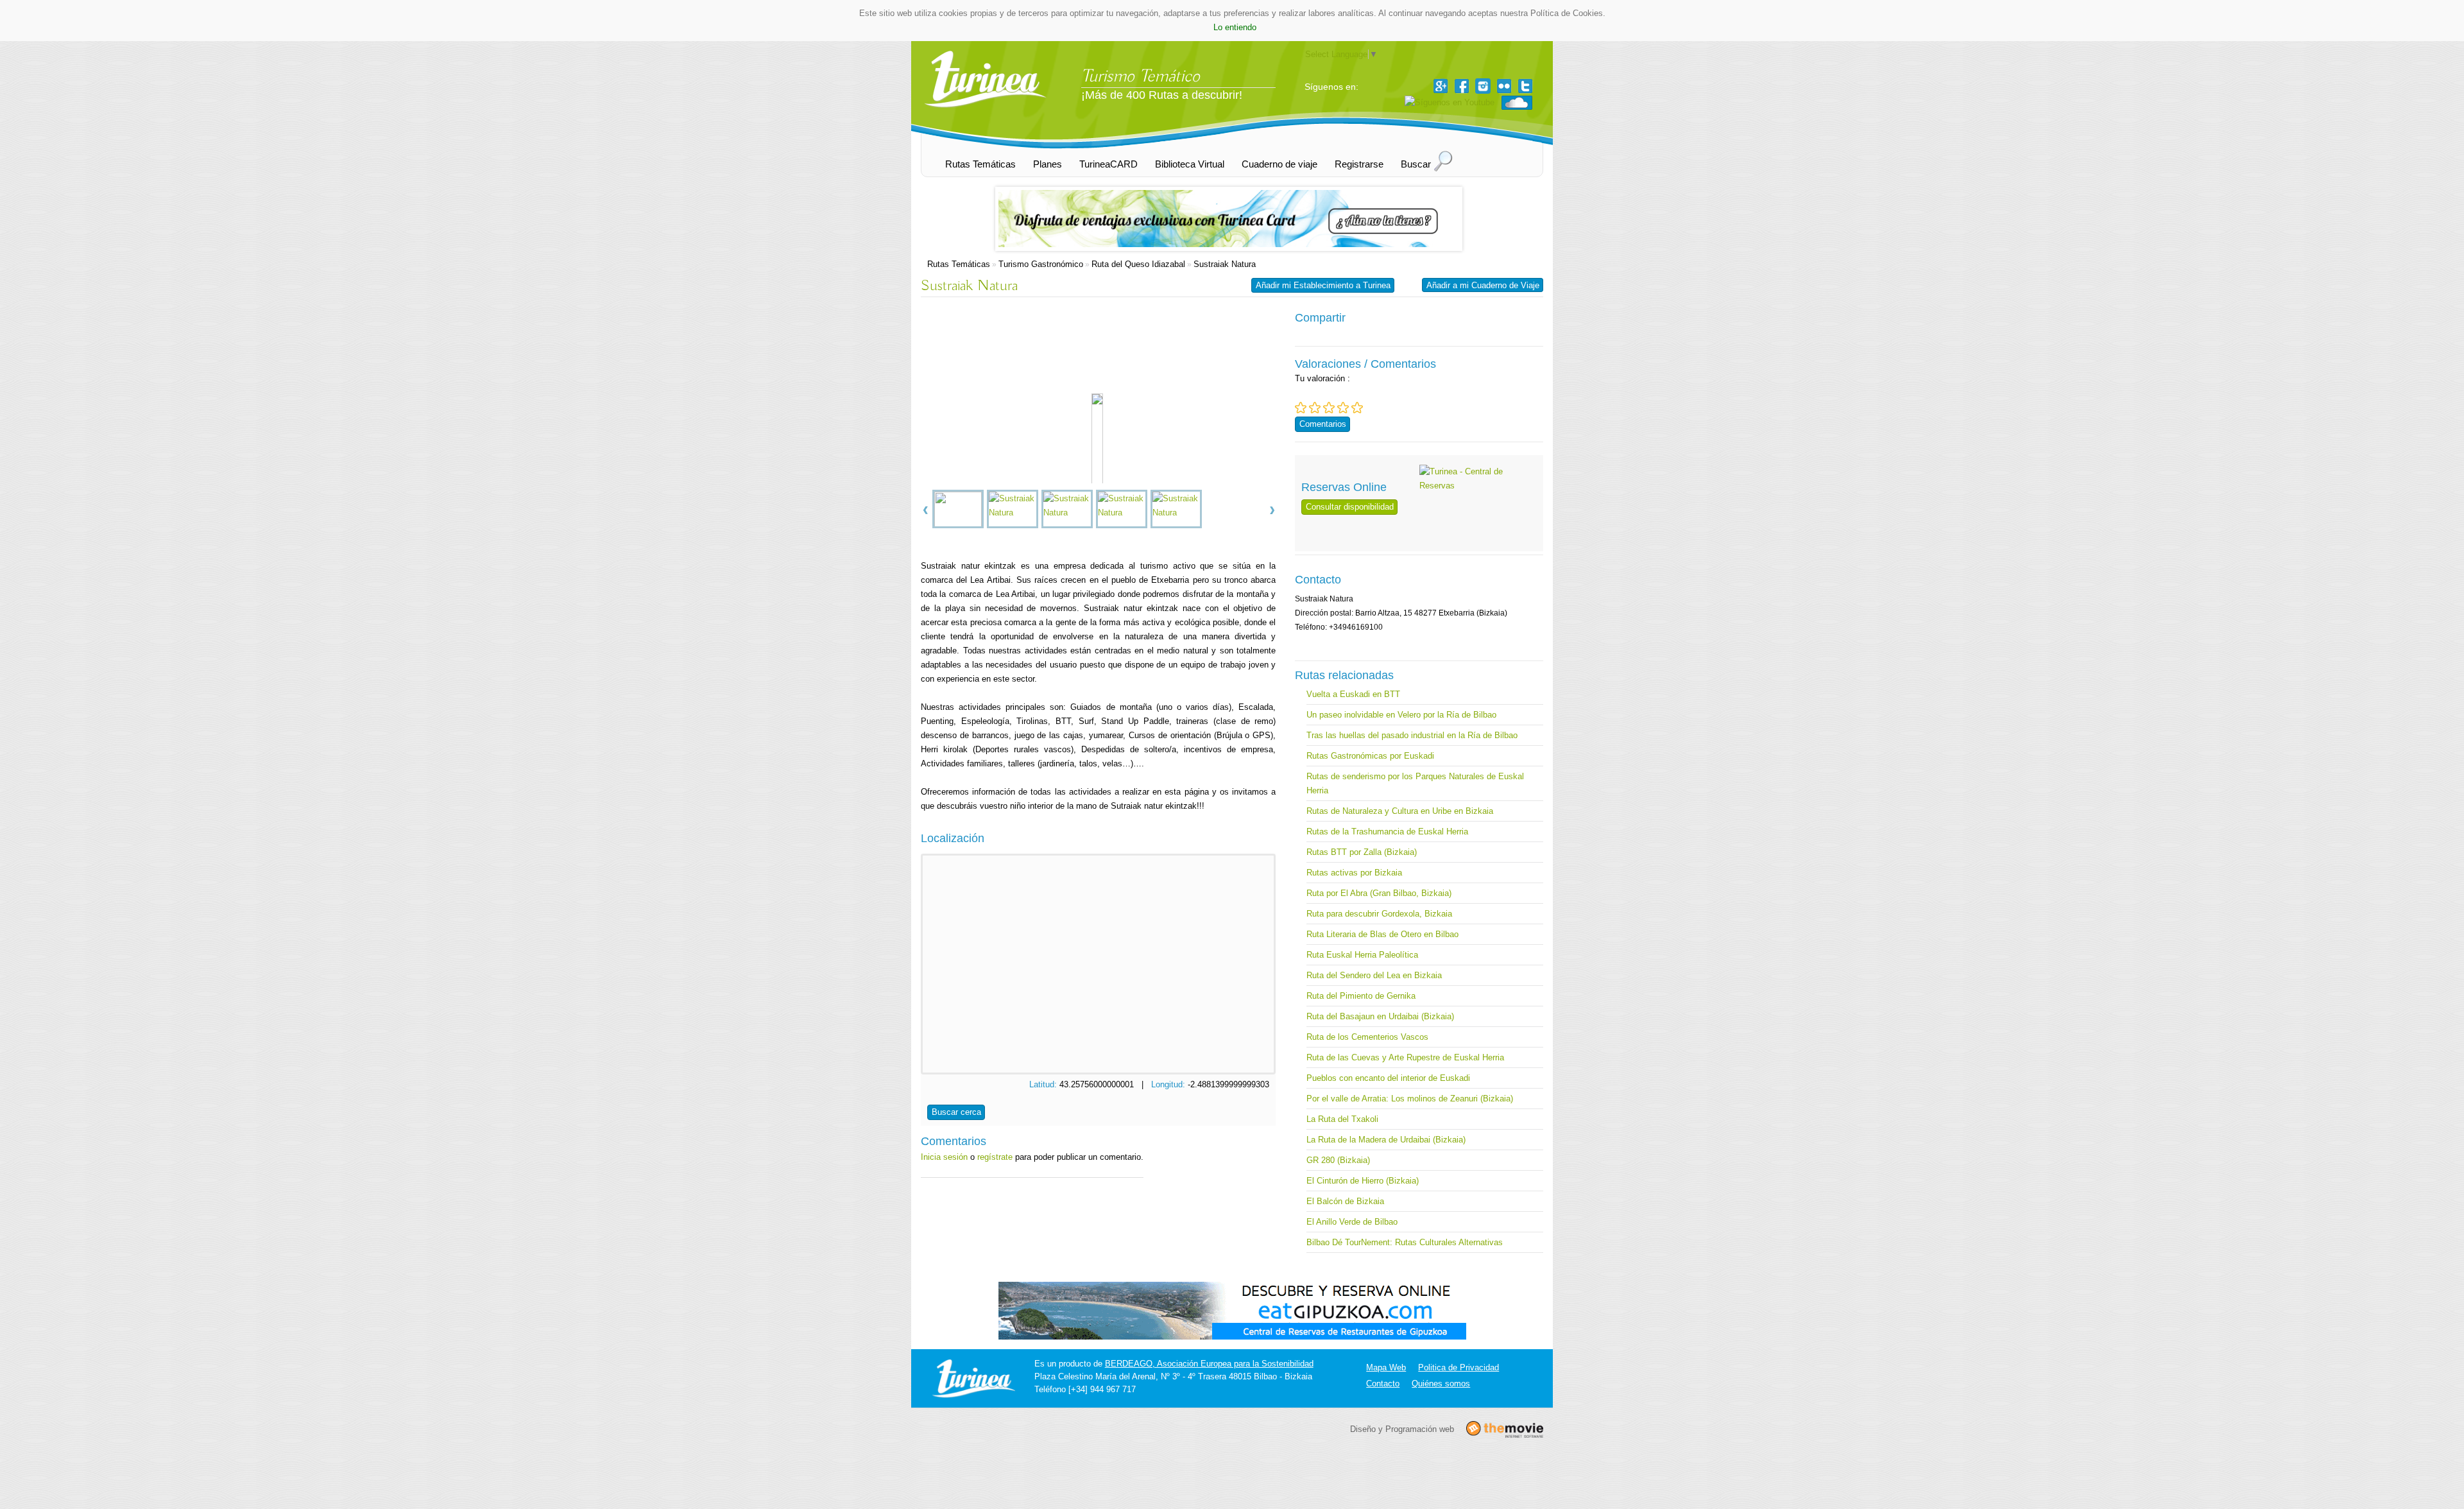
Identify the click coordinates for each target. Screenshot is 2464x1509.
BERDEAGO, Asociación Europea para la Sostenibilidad (1209, 1364)
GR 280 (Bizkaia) (1338, 1160)
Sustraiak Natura (1225, 264)
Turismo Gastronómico (1041, 264)
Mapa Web (1386, 1367)
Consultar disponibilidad (1350, 507)
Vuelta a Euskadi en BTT (1353, 694)
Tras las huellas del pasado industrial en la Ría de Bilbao (1412, 735)
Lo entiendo (1235, 27)
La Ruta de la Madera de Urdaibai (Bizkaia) (1386, 1140)
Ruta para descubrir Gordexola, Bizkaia (1379, 914)
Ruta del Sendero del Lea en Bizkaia (1374, 975)
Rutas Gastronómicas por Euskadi (1370, 756)
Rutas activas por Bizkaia (1354, 873)
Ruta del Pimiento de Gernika (1361, 996)
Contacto (1383, 1384)
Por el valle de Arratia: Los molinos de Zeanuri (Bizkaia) (1410, 1099)
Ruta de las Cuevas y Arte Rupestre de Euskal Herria (1405, 1057)
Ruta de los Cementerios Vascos (1367, 1037)
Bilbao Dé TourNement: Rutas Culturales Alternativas (1405, 1242)
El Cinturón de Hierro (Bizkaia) (1363, 1181)
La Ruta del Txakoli (1342, 1119)
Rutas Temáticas (959, 264)
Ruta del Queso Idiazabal (1138, 264)
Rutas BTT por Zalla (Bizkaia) (1362, 852)
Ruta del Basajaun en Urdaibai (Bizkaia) (1380, 1016)
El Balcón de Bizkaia (1345, 1201)
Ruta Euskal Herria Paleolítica (1362, 955)
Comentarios (1323, 424)
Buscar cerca (956, 1112)
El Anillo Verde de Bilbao (1352, 1222)
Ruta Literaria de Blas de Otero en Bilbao (1382, 934)
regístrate (995, 1157)
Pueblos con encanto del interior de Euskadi (1388, 1078)
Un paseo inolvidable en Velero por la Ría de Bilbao (1401, 715)
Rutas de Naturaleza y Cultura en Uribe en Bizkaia (1400, 811)
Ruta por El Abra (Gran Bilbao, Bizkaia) (1379, 893)
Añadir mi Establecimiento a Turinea (1323, 285)
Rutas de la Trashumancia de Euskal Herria (1387, 832)
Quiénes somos (1441, 1384)
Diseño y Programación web (1402, 1429)
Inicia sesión (944, 1157)
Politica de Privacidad (1459, 1367)
